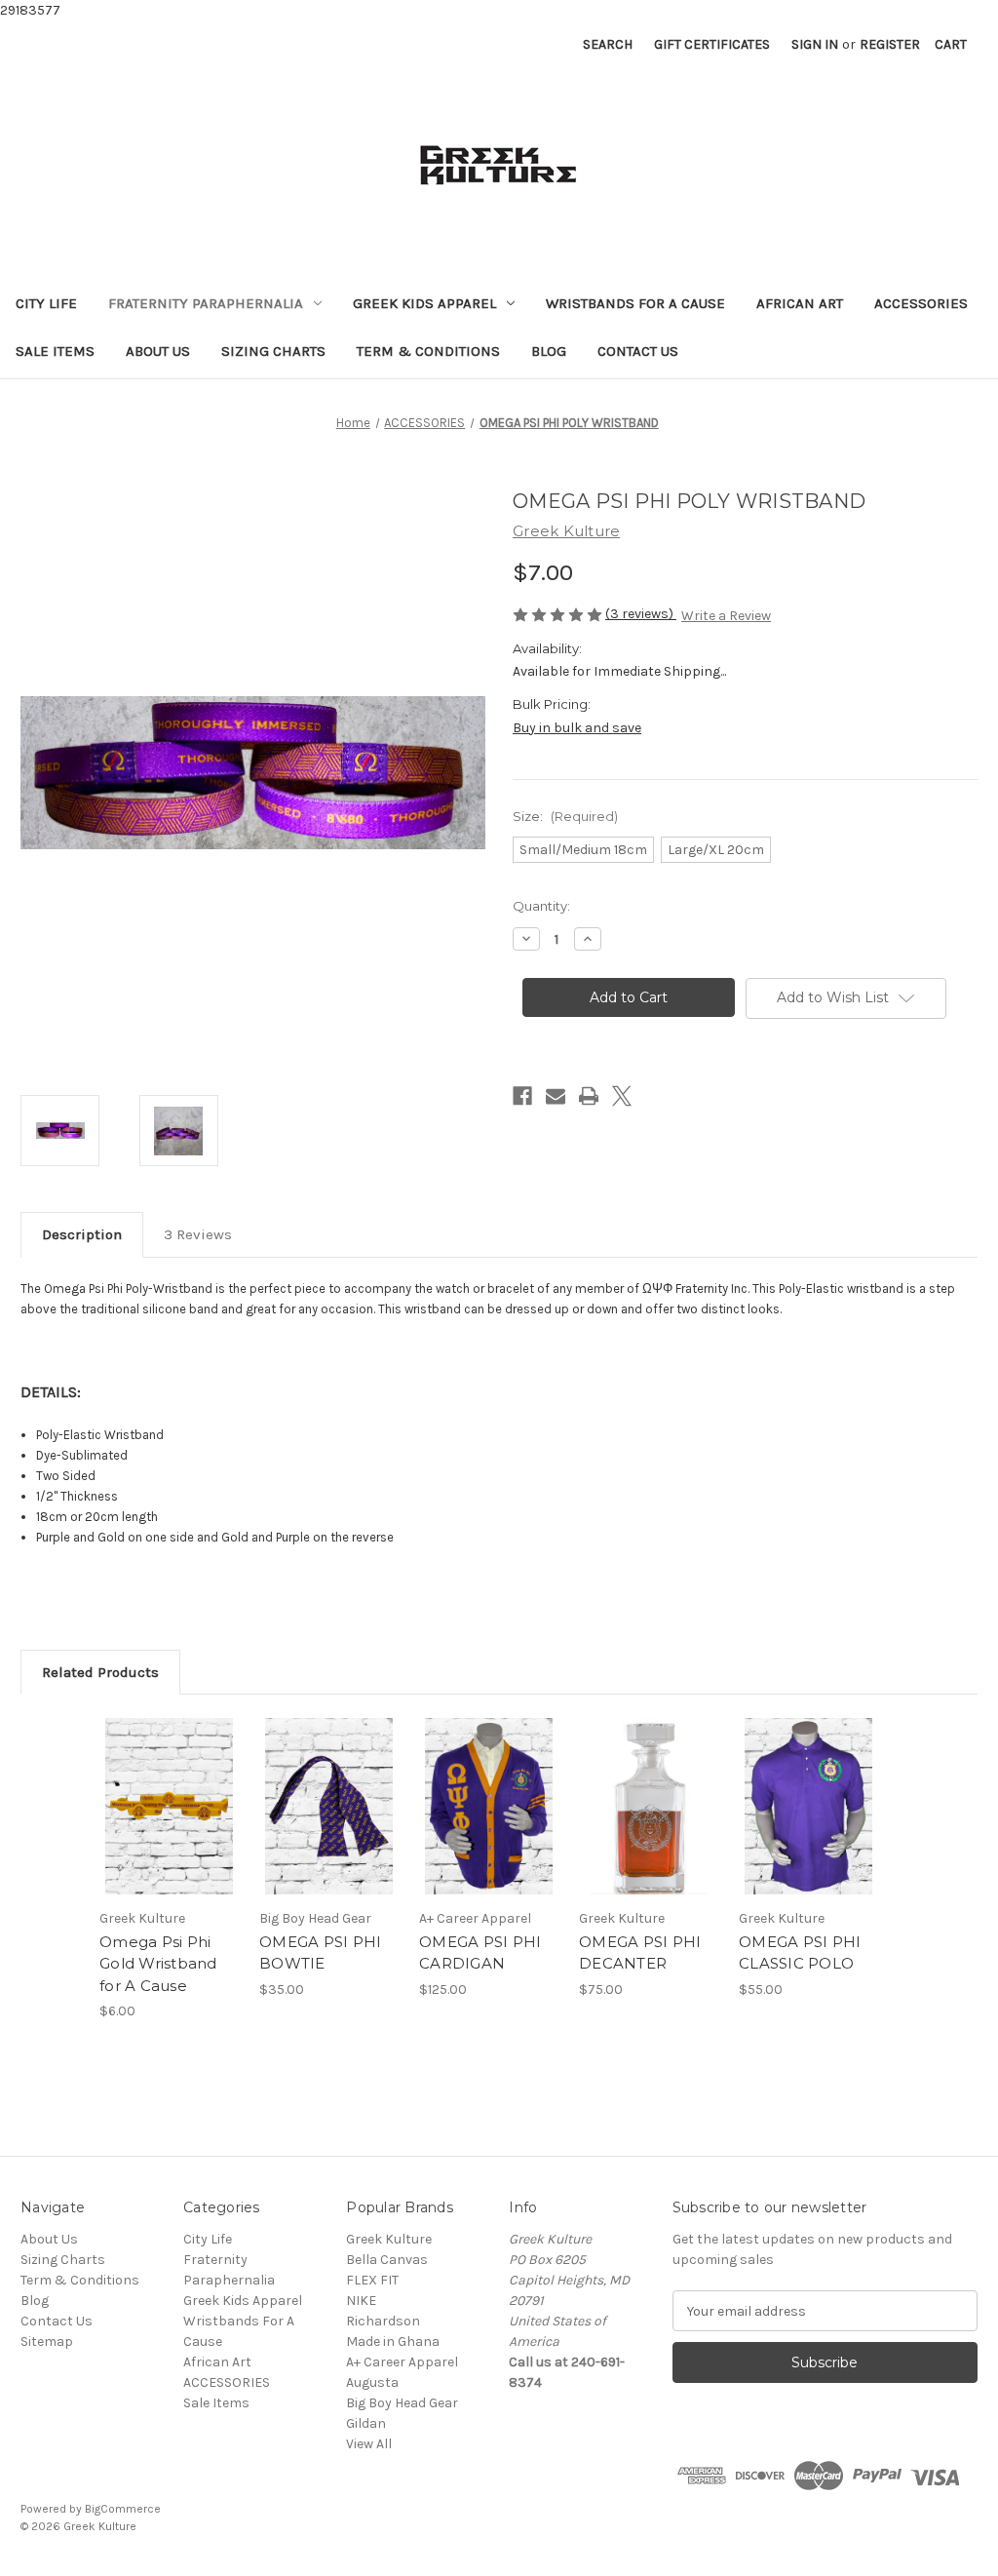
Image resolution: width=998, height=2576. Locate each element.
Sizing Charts (273, 351)
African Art (800, 303)
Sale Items (55, 351)
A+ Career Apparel (402, 2362)
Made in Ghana (393, 2342)
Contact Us (638, 351)
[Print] (589, 1096)
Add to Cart (169, 1823)
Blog (549, 351)
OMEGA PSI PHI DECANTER (640, 1953)
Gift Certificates (712, 44)
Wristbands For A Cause (635, 303)
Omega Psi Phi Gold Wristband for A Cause (158, 1964)
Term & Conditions (428, 351)
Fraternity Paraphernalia (206, 303)
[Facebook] (522, 1096)
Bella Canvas (387, 2260)
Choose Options (489, 1823)
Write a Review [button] (726, 616)
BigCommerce (123, 2509)
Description (82, 1234)
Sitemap (47, 2342)
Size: (565, 816)
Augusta (372, 2382)
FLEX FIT (372, 2280)
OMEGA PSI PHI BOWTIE (320, 1953)
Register (890, 44)
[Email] (556, 1096)
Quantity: (541, 906)
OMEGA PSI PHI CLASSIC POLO (800, 1953)
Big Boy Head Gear (402, 2403)
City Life (46, 303)
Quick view (168, 1789)
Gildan (366, 2423)
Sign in (815, 44)
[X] (622, 1096)
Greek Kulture (389, 2239)
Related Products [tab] (100, 1672)
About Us (158, 351)
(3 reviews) (641, 614)
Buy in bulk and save (577, 728)
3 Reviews (198, 1234)
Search (608, 44)
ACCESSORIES (921, 303)
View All (369, 2444)
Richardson (383, 2321)
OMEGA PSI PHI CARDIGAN (480, 1953)
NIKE (361, 2301)
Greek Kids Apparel (424, 303)
